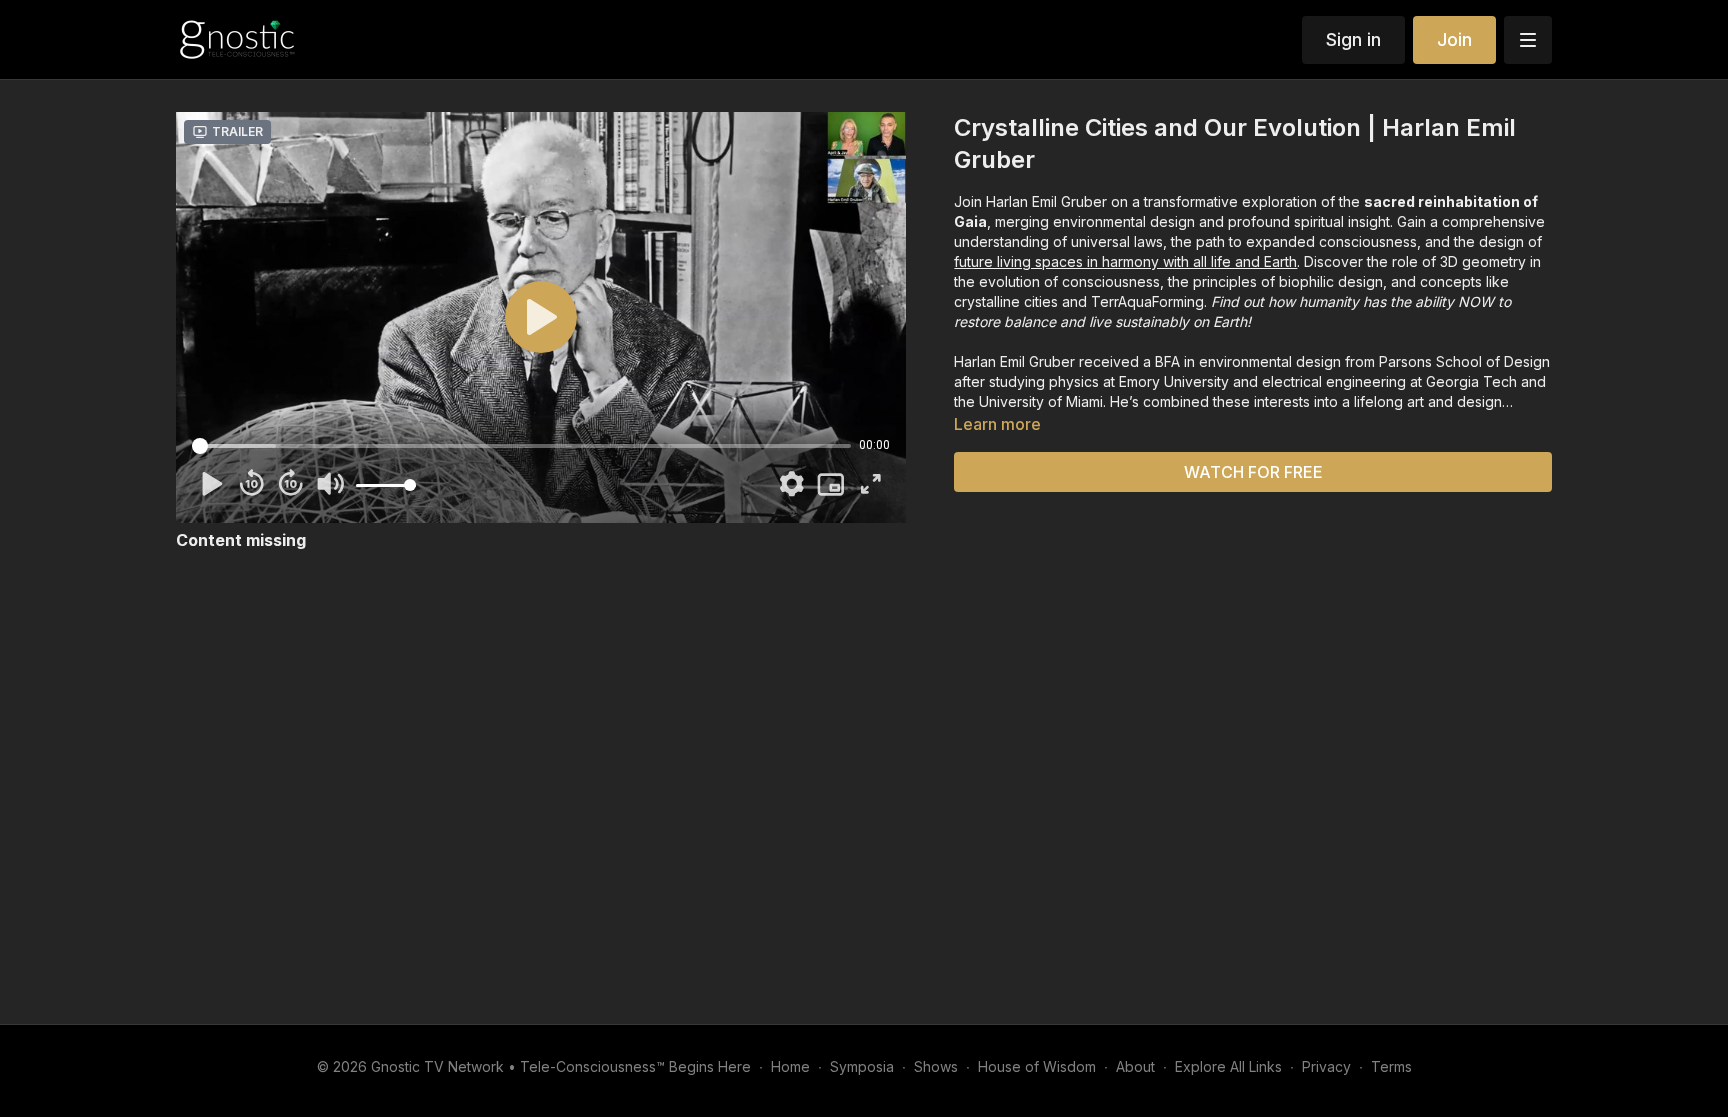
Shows (936, 1066)
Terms (1391, 1066)
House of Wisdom (1037, 1066)
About (1135, 1066)
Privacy (1326, 1066)
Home (790, 1066)
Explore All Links (1228, 1066)
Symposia (862, 1066)
